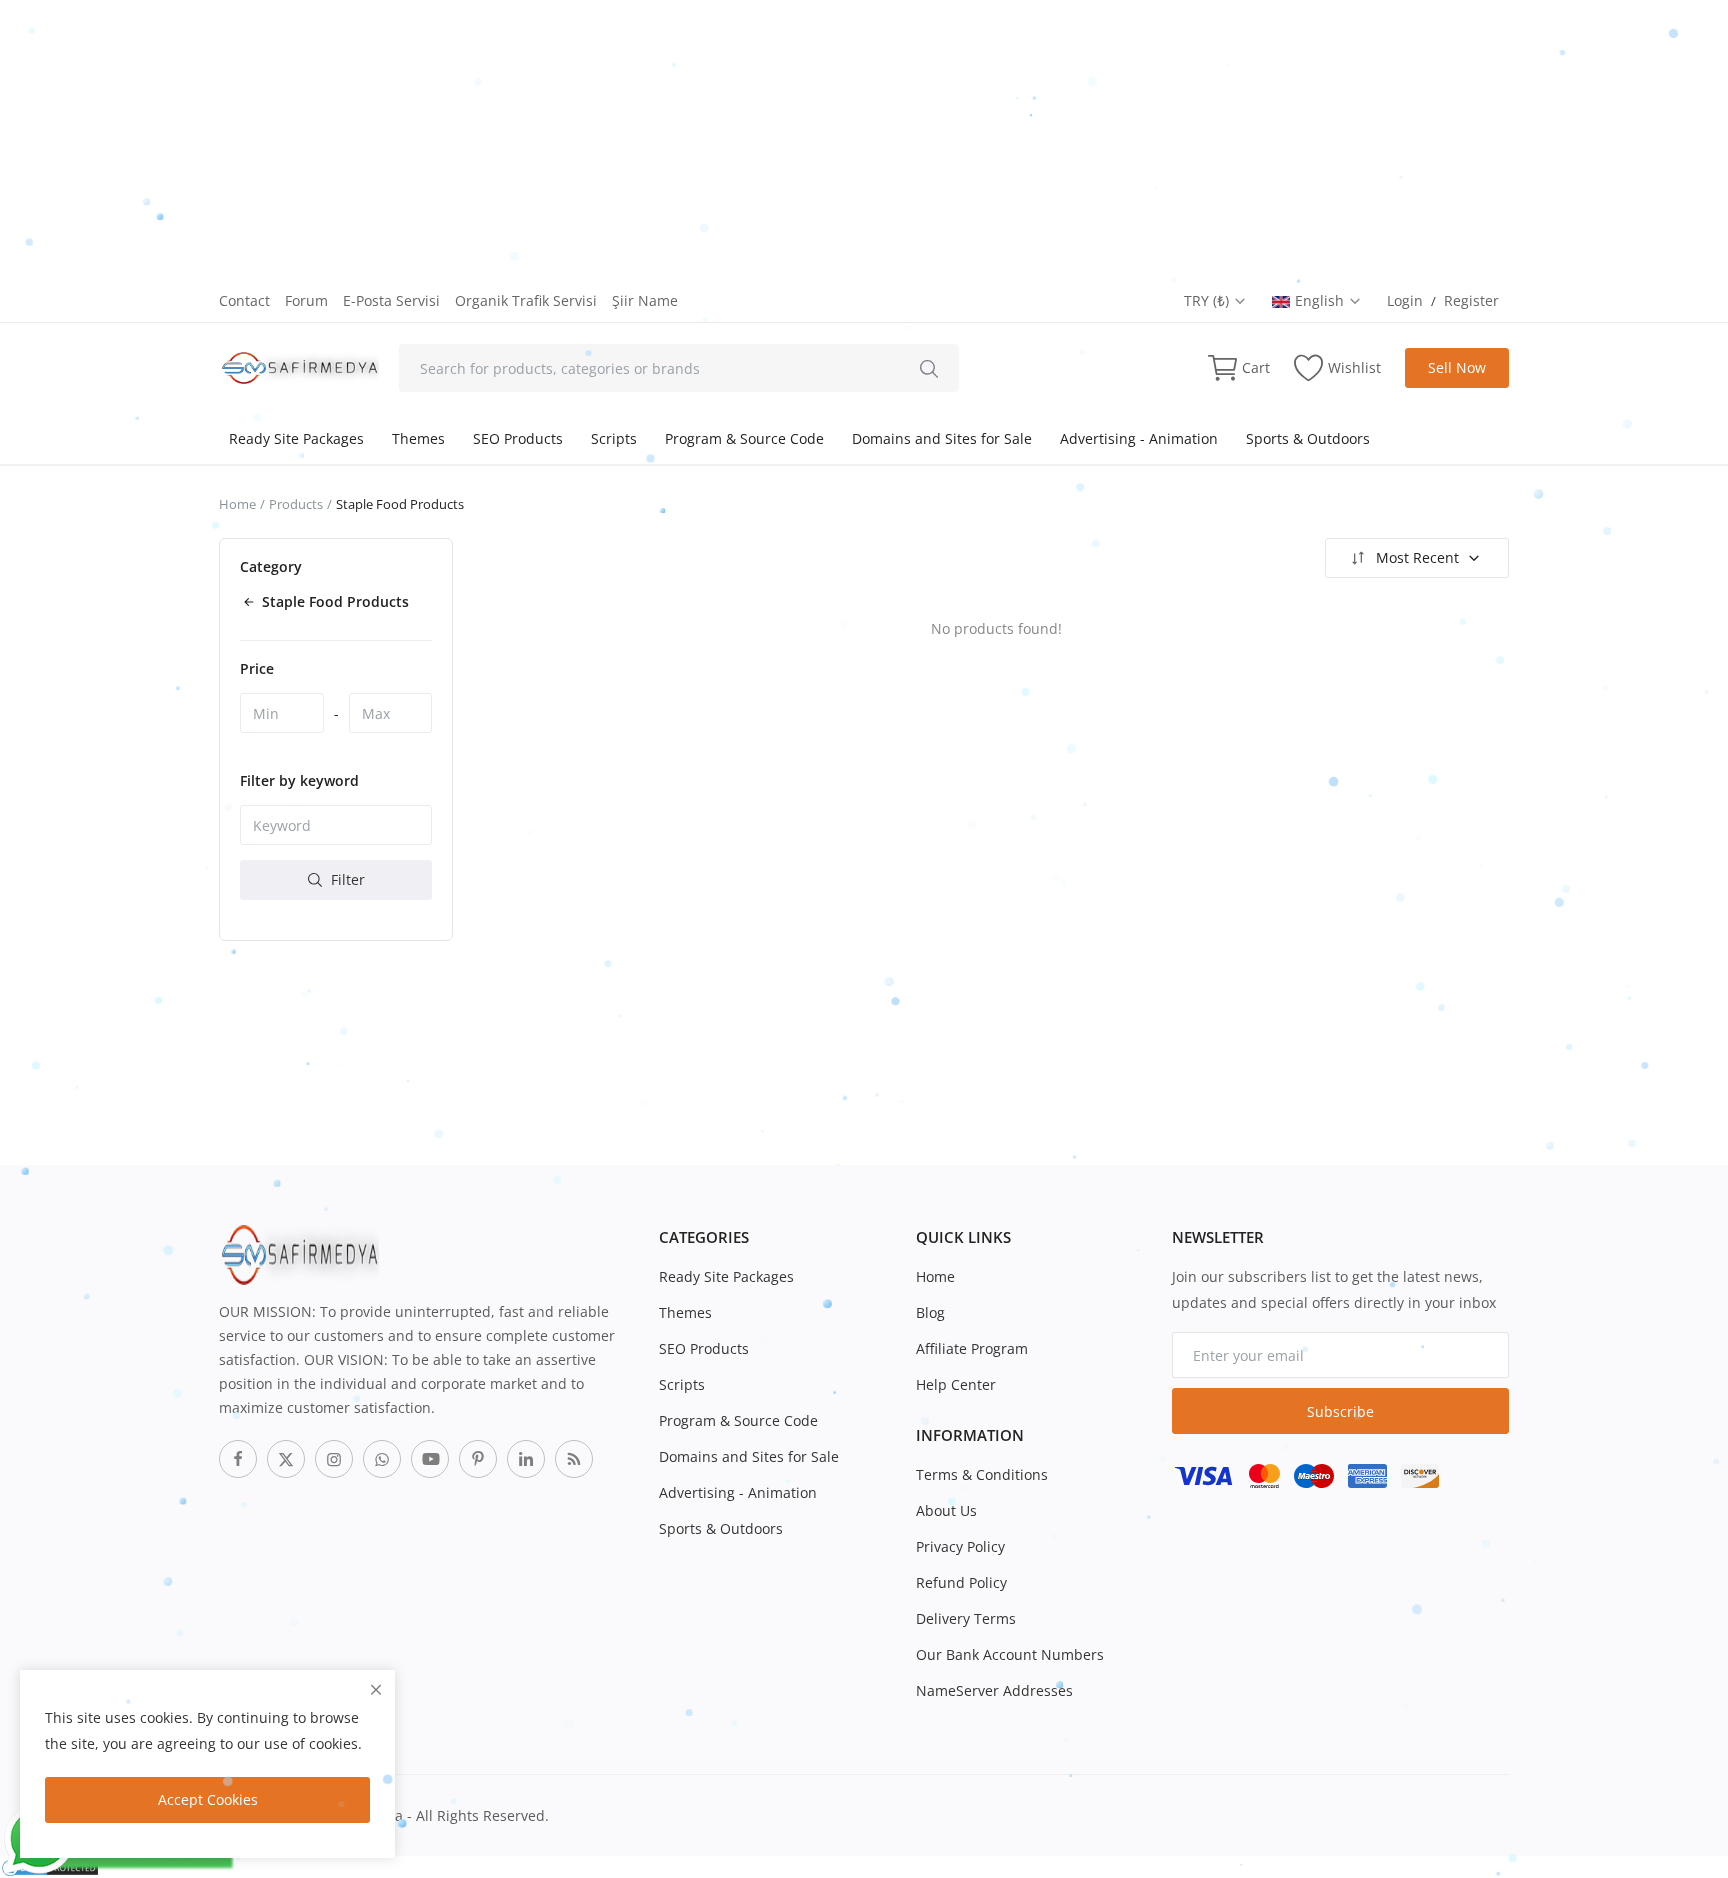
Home (237, 504)
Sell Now (1457, 367)
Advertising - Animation (1139, 438)
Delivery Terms (966, 1618)
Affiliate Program (972, 1348)
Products (296, 504)
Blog (930, 1312)
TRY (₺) (1208, 300)
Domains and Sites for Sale (942, 438)
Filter (346, 879)
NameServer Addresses (994, 1690)
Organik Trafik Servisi (526, 300)
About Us (946, 1510)
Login (1405, 300)
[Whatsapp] (382, 1459)
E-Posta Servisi (391, 300)
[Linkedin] (526, 1459)
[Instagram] (334, 1459)
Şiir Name (645, 300)
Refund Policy (961, 1582)
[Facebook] (238, 1459)
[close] (376, 1689)
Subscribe (1340, 1411)
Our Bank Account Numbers (1010, 1654)
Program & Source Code (744, 438)
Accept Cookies (208, 1799)
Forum (306, 300)
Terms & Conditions (982, 1474)
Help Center (956, 1384)
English (1321, 300)
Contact (244, 300)
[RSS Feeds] (574, 1459)
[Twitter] (286, 1459)
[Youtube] (430, 1459)
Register (1471, 300)
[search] (929, 368)
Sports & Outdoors (1308, 438)
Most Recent (1417, 557)
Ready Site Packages (296, 438)
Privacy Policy (960, 1546)
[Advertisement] (600, 140)
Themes (418, 438)
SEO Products (518, 438)
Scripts (614, 438)
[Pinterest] (478, 1459)
